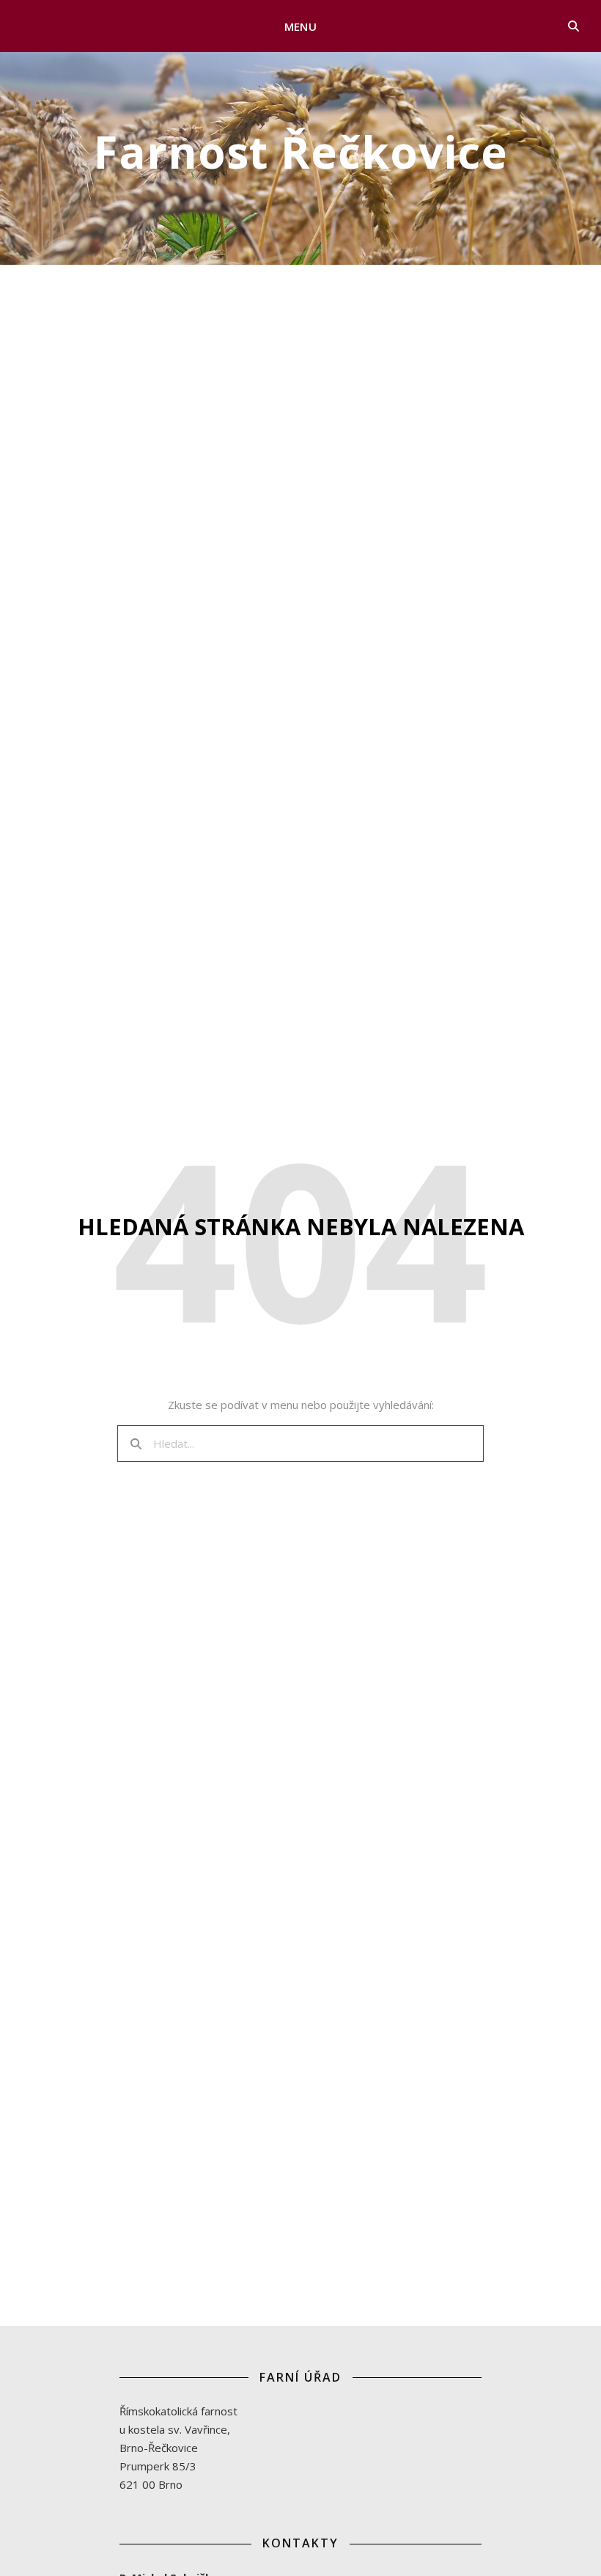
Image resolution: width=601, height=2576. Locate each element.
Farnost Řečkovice (301, 152)
